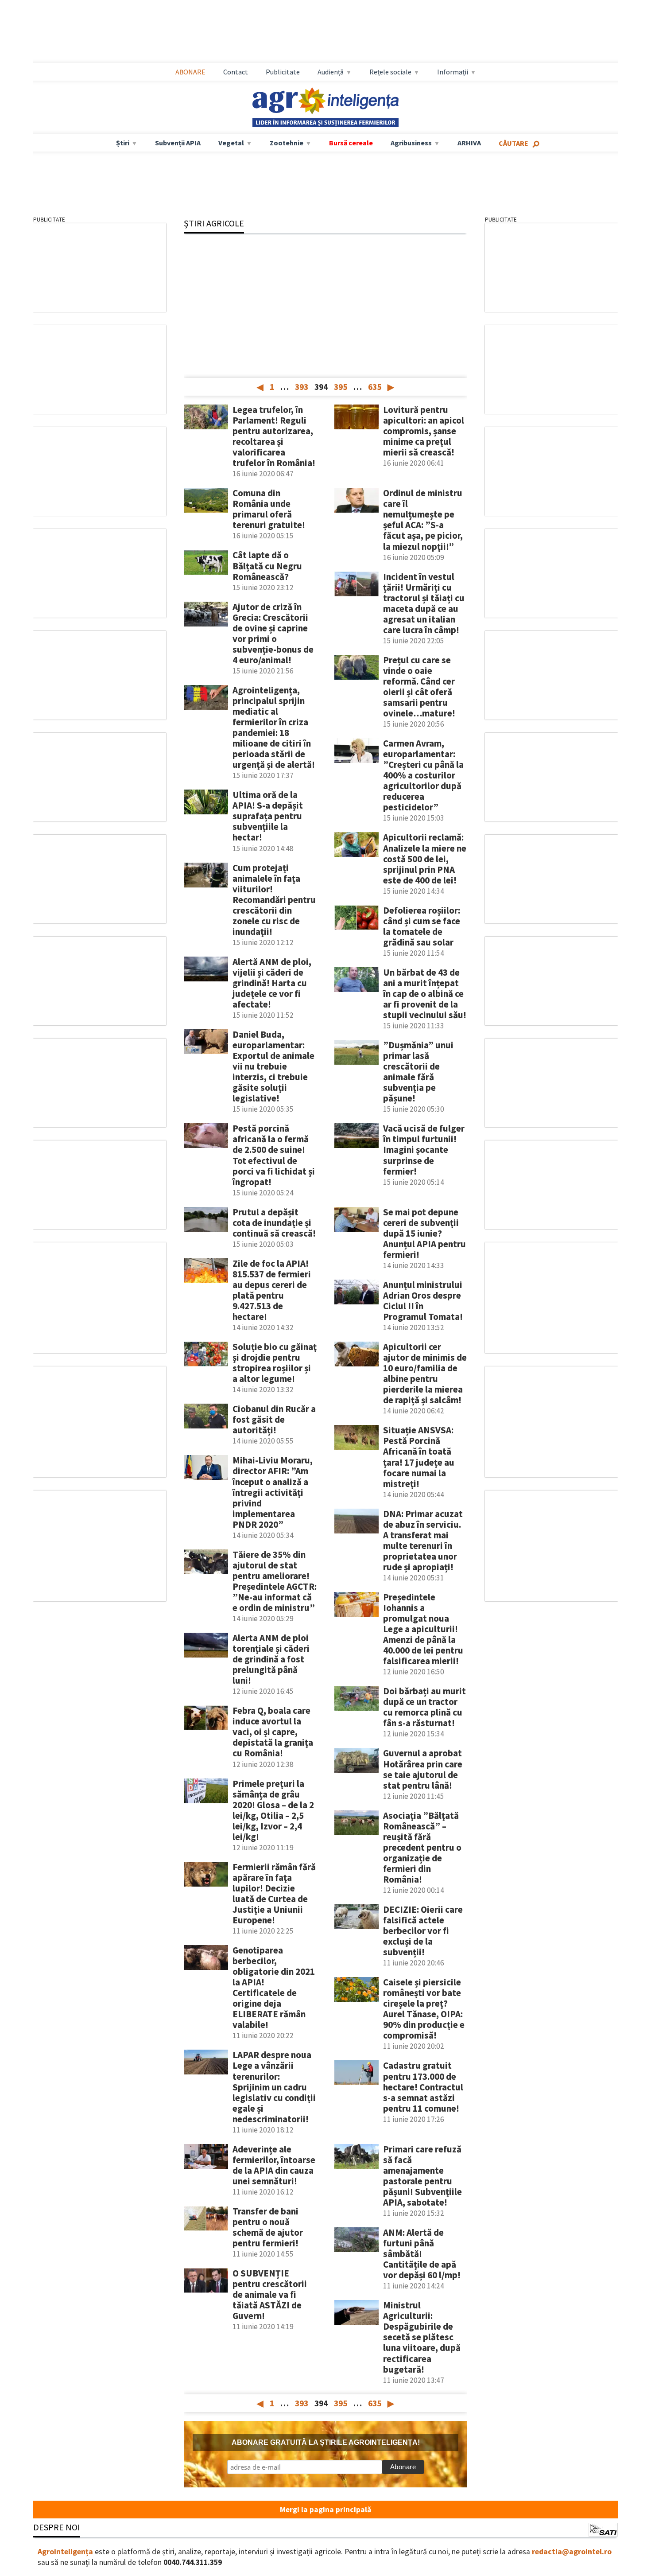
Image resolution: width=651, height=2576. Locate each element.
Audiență (331, 72)
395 (341, 387)
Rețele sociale (390, 72)
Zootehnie (287, 143)
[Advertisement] (325, 31)
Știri (123, 143)
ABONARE (190, 72)
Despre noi (57, 2527)
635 (375, 387)
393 (302, 387)
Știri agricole (214, 223)
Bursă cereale (351, 143)
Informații (453, 72)
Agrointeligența (65, 2552)
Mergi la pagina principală (325, 2510)
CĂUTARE (513, 143)
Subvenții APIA (178, 143)
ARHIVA (469, 143)
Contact (236, 72)
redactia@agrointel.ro (572, 2552)
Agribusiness (411, 143)
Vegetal (231, 143)
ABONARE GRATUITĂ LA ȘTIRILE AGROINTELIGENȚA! (326, 2442)
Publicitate (283, 72)
